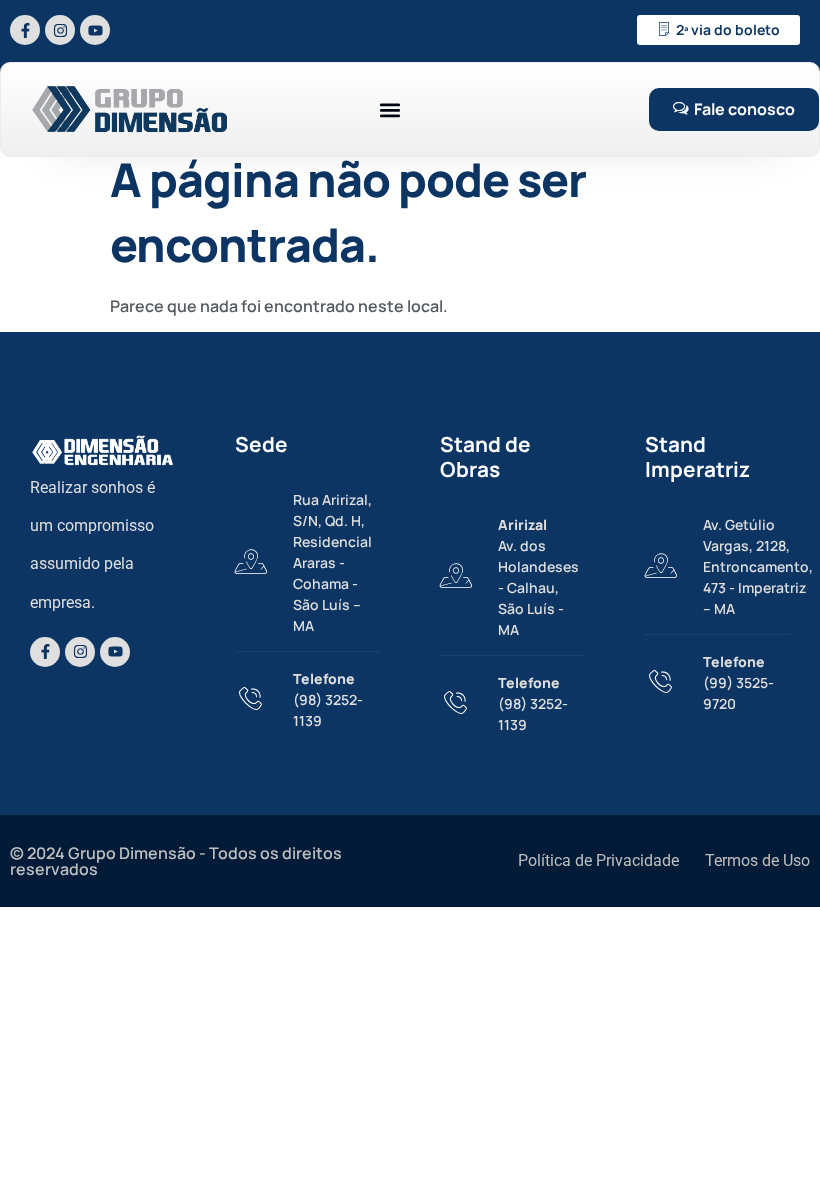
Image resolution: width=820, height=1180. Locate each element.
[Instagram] (60, 30)
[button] (389, 109)
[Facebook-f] (25, 30)
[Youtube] (95, 30)
